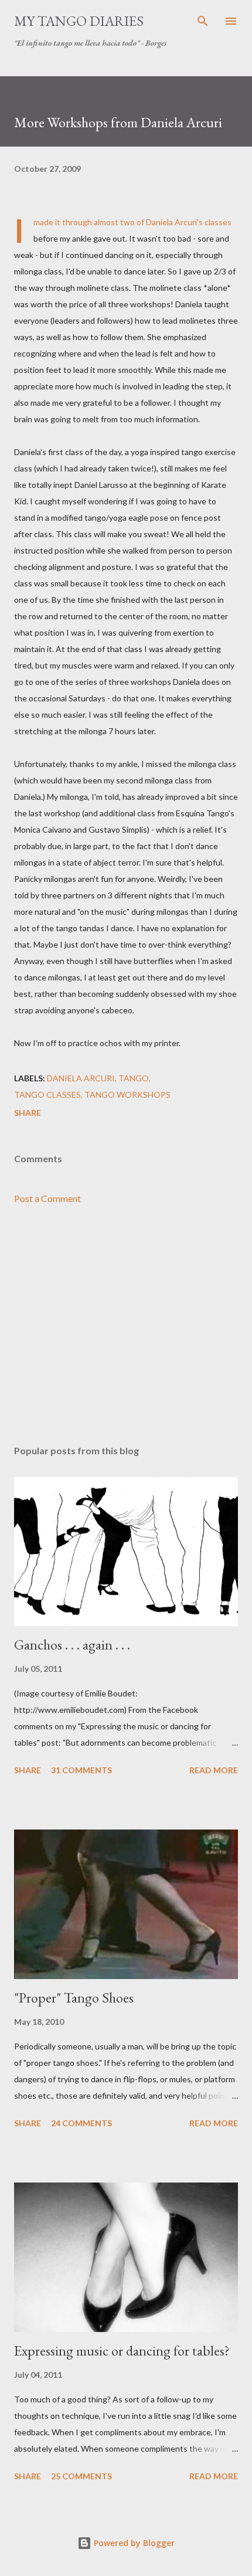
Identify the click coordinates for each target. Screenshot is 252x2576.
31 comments (81, 1770)
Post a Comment (47, 1198)
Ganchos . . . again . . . (72, 1645)
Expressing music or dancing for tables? (122, 2351)
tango (134, 1078)
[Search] (203, 21)
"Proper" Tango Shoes (74, 1998)
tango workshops (127, 1094)
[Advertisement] (126, 1325)
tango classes (47, 1094)
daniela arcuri (81, 1078)
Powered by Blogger (133, 2543)
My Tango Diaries (79, 21)
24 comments (81, 2123)
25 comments (81, 2476)
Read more (214, 1770)
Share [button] (28, 1113)
